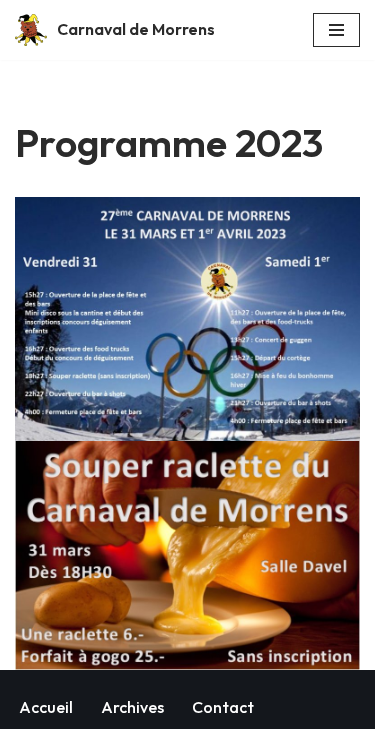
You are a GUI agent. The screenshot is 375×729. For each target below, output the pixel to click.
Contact (223, 707)
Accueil (46, 707)
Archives (132, 707)
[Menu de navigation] (336, 30)
